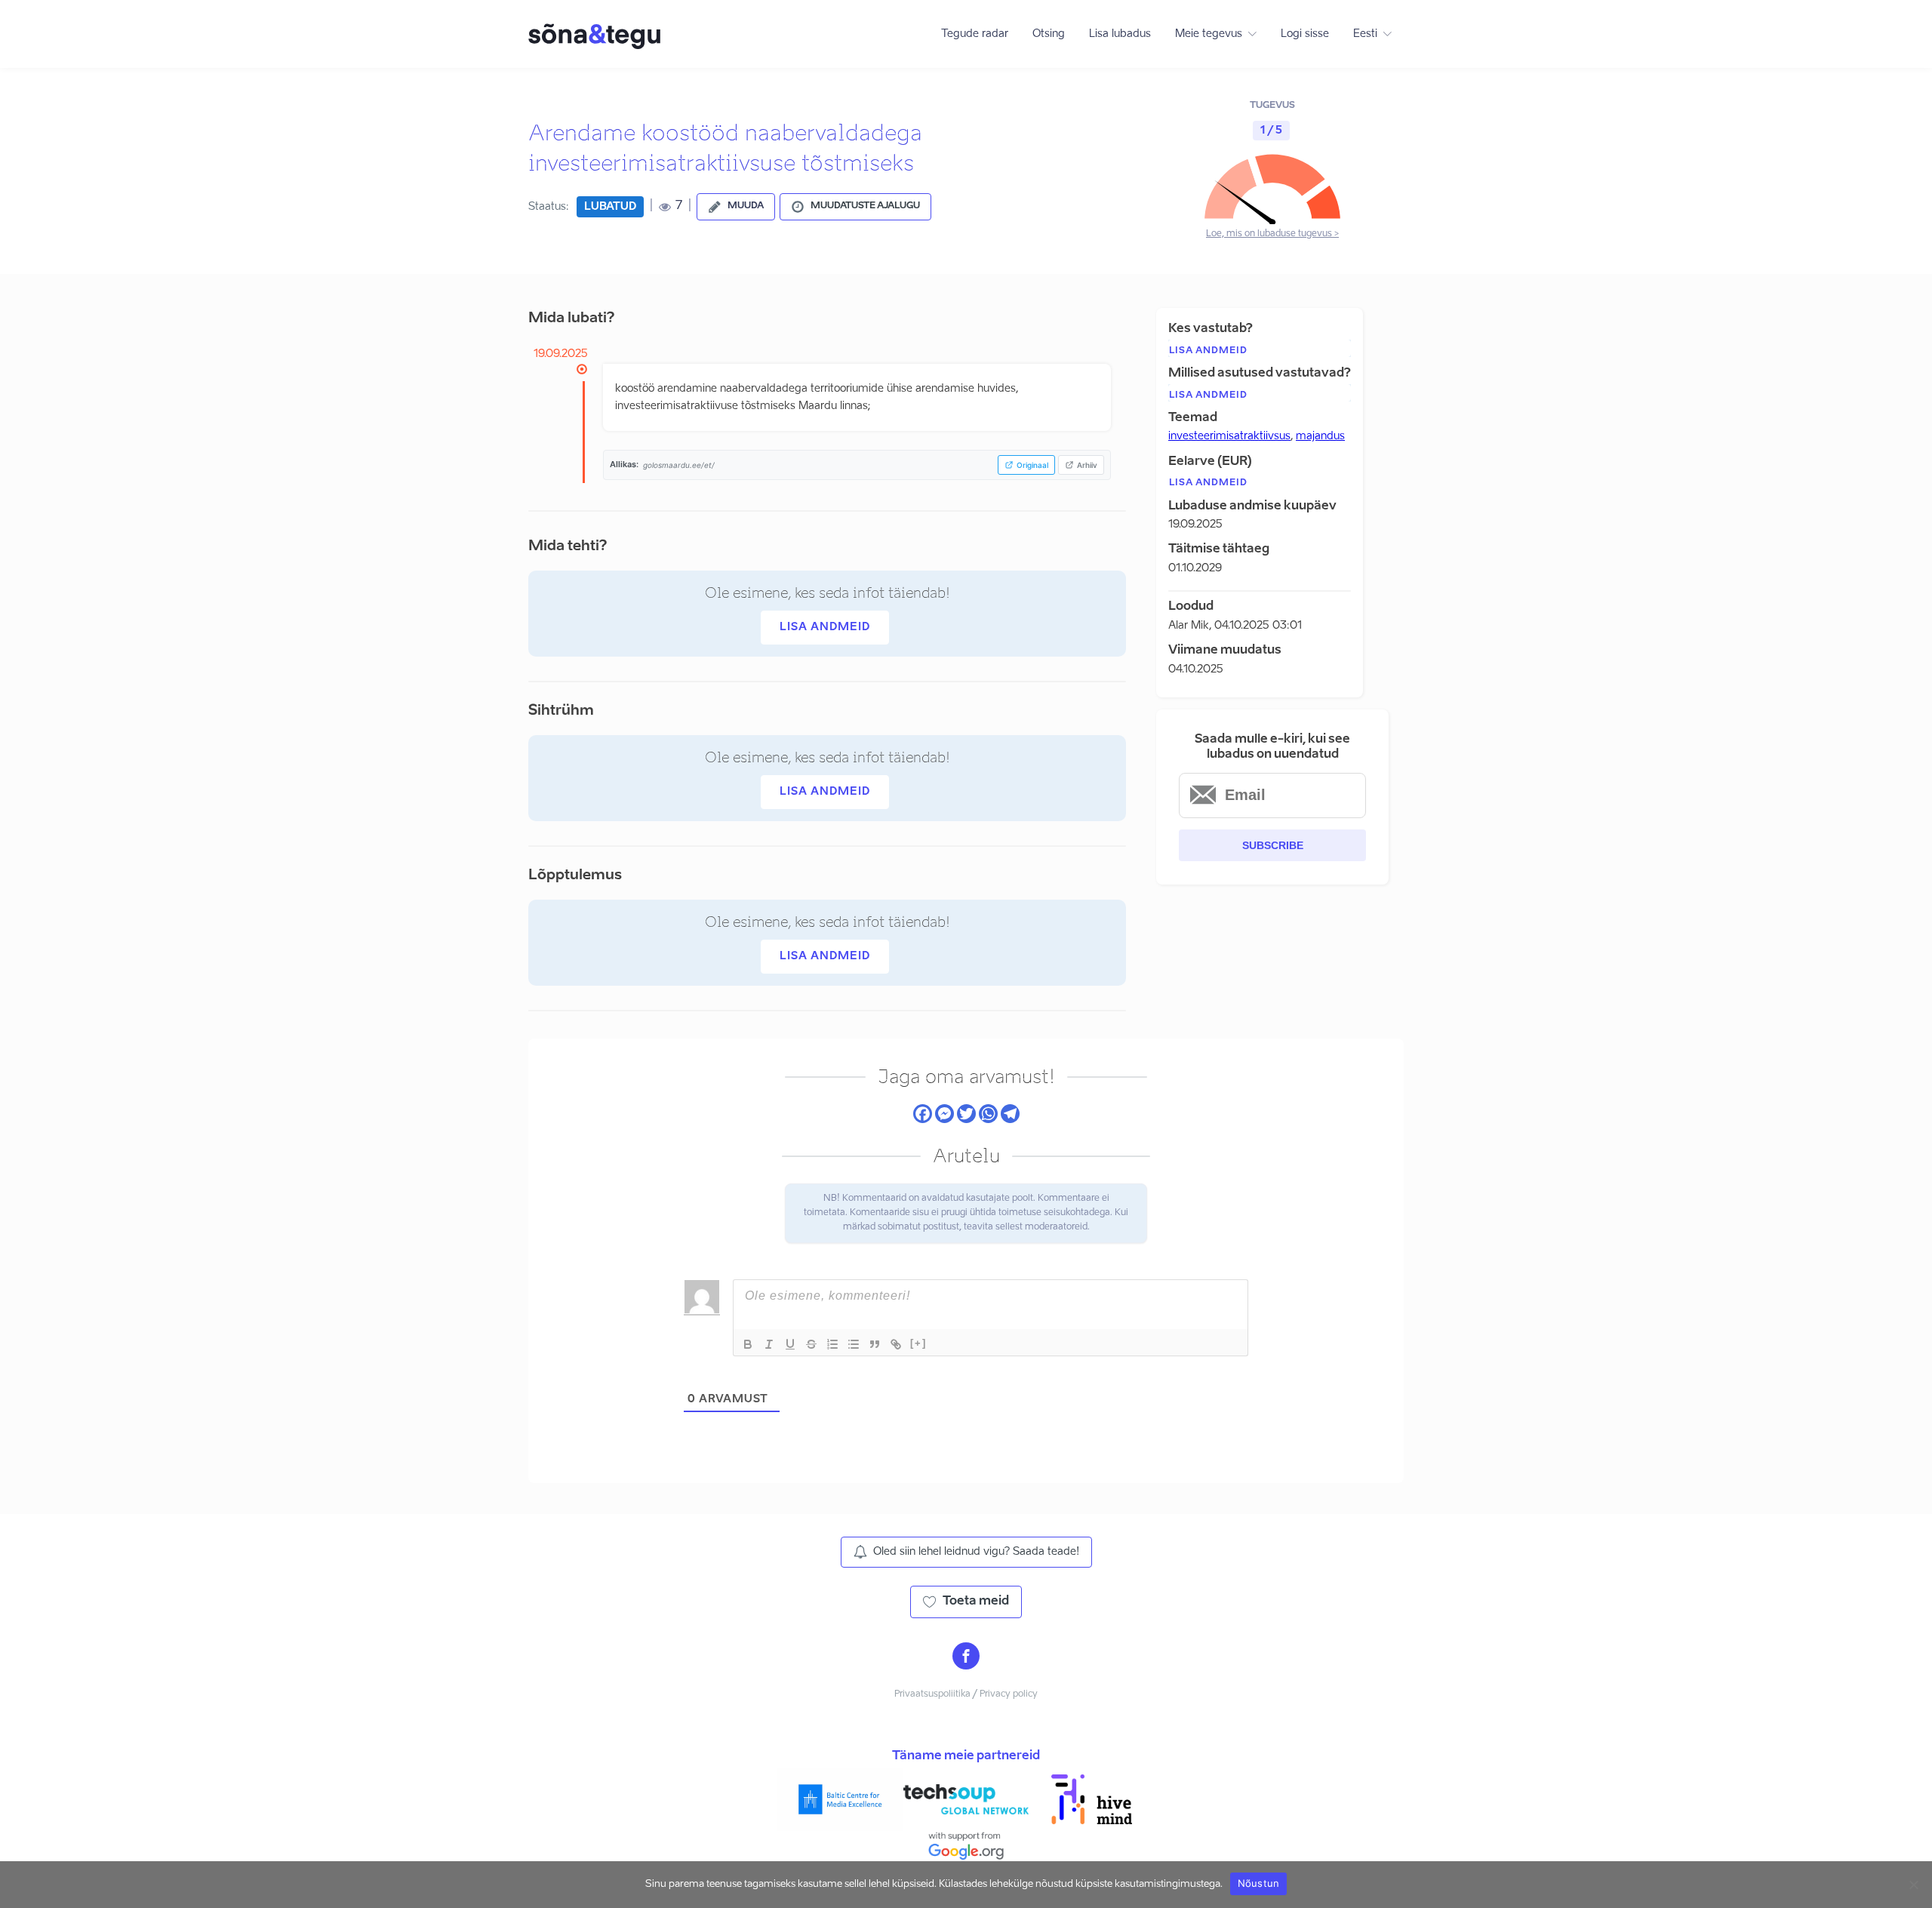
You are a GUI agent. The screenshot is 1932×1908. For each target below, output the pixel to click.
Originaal (1032, 465)
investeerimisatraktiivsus (1229, 436)
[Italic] (769, 1344)
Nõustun (1259, 1883)
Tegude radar (975, 34)
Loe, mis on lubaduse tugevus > (1272, 234)
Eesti (1365, 34)
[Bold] (748, 1344)
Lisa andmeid (825, 627)
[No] (1913, 1885)
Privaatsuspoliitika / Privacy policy (966, 1694)
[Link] (896, 1344)
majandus (1320, 436)
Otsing (1049, 34)
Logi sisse (1305, 34)
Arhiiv (1087, 465)
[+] (918, 1343)
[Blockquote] (875, 1344)
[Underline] (790, 1344)
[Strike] (811, 1344)
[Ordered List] (832, 1344)
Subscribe (1273, 845)
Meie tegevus (1209, 34)
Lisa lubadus (1120, 34)
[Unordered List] (854, 1344)
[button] (736, 207)
